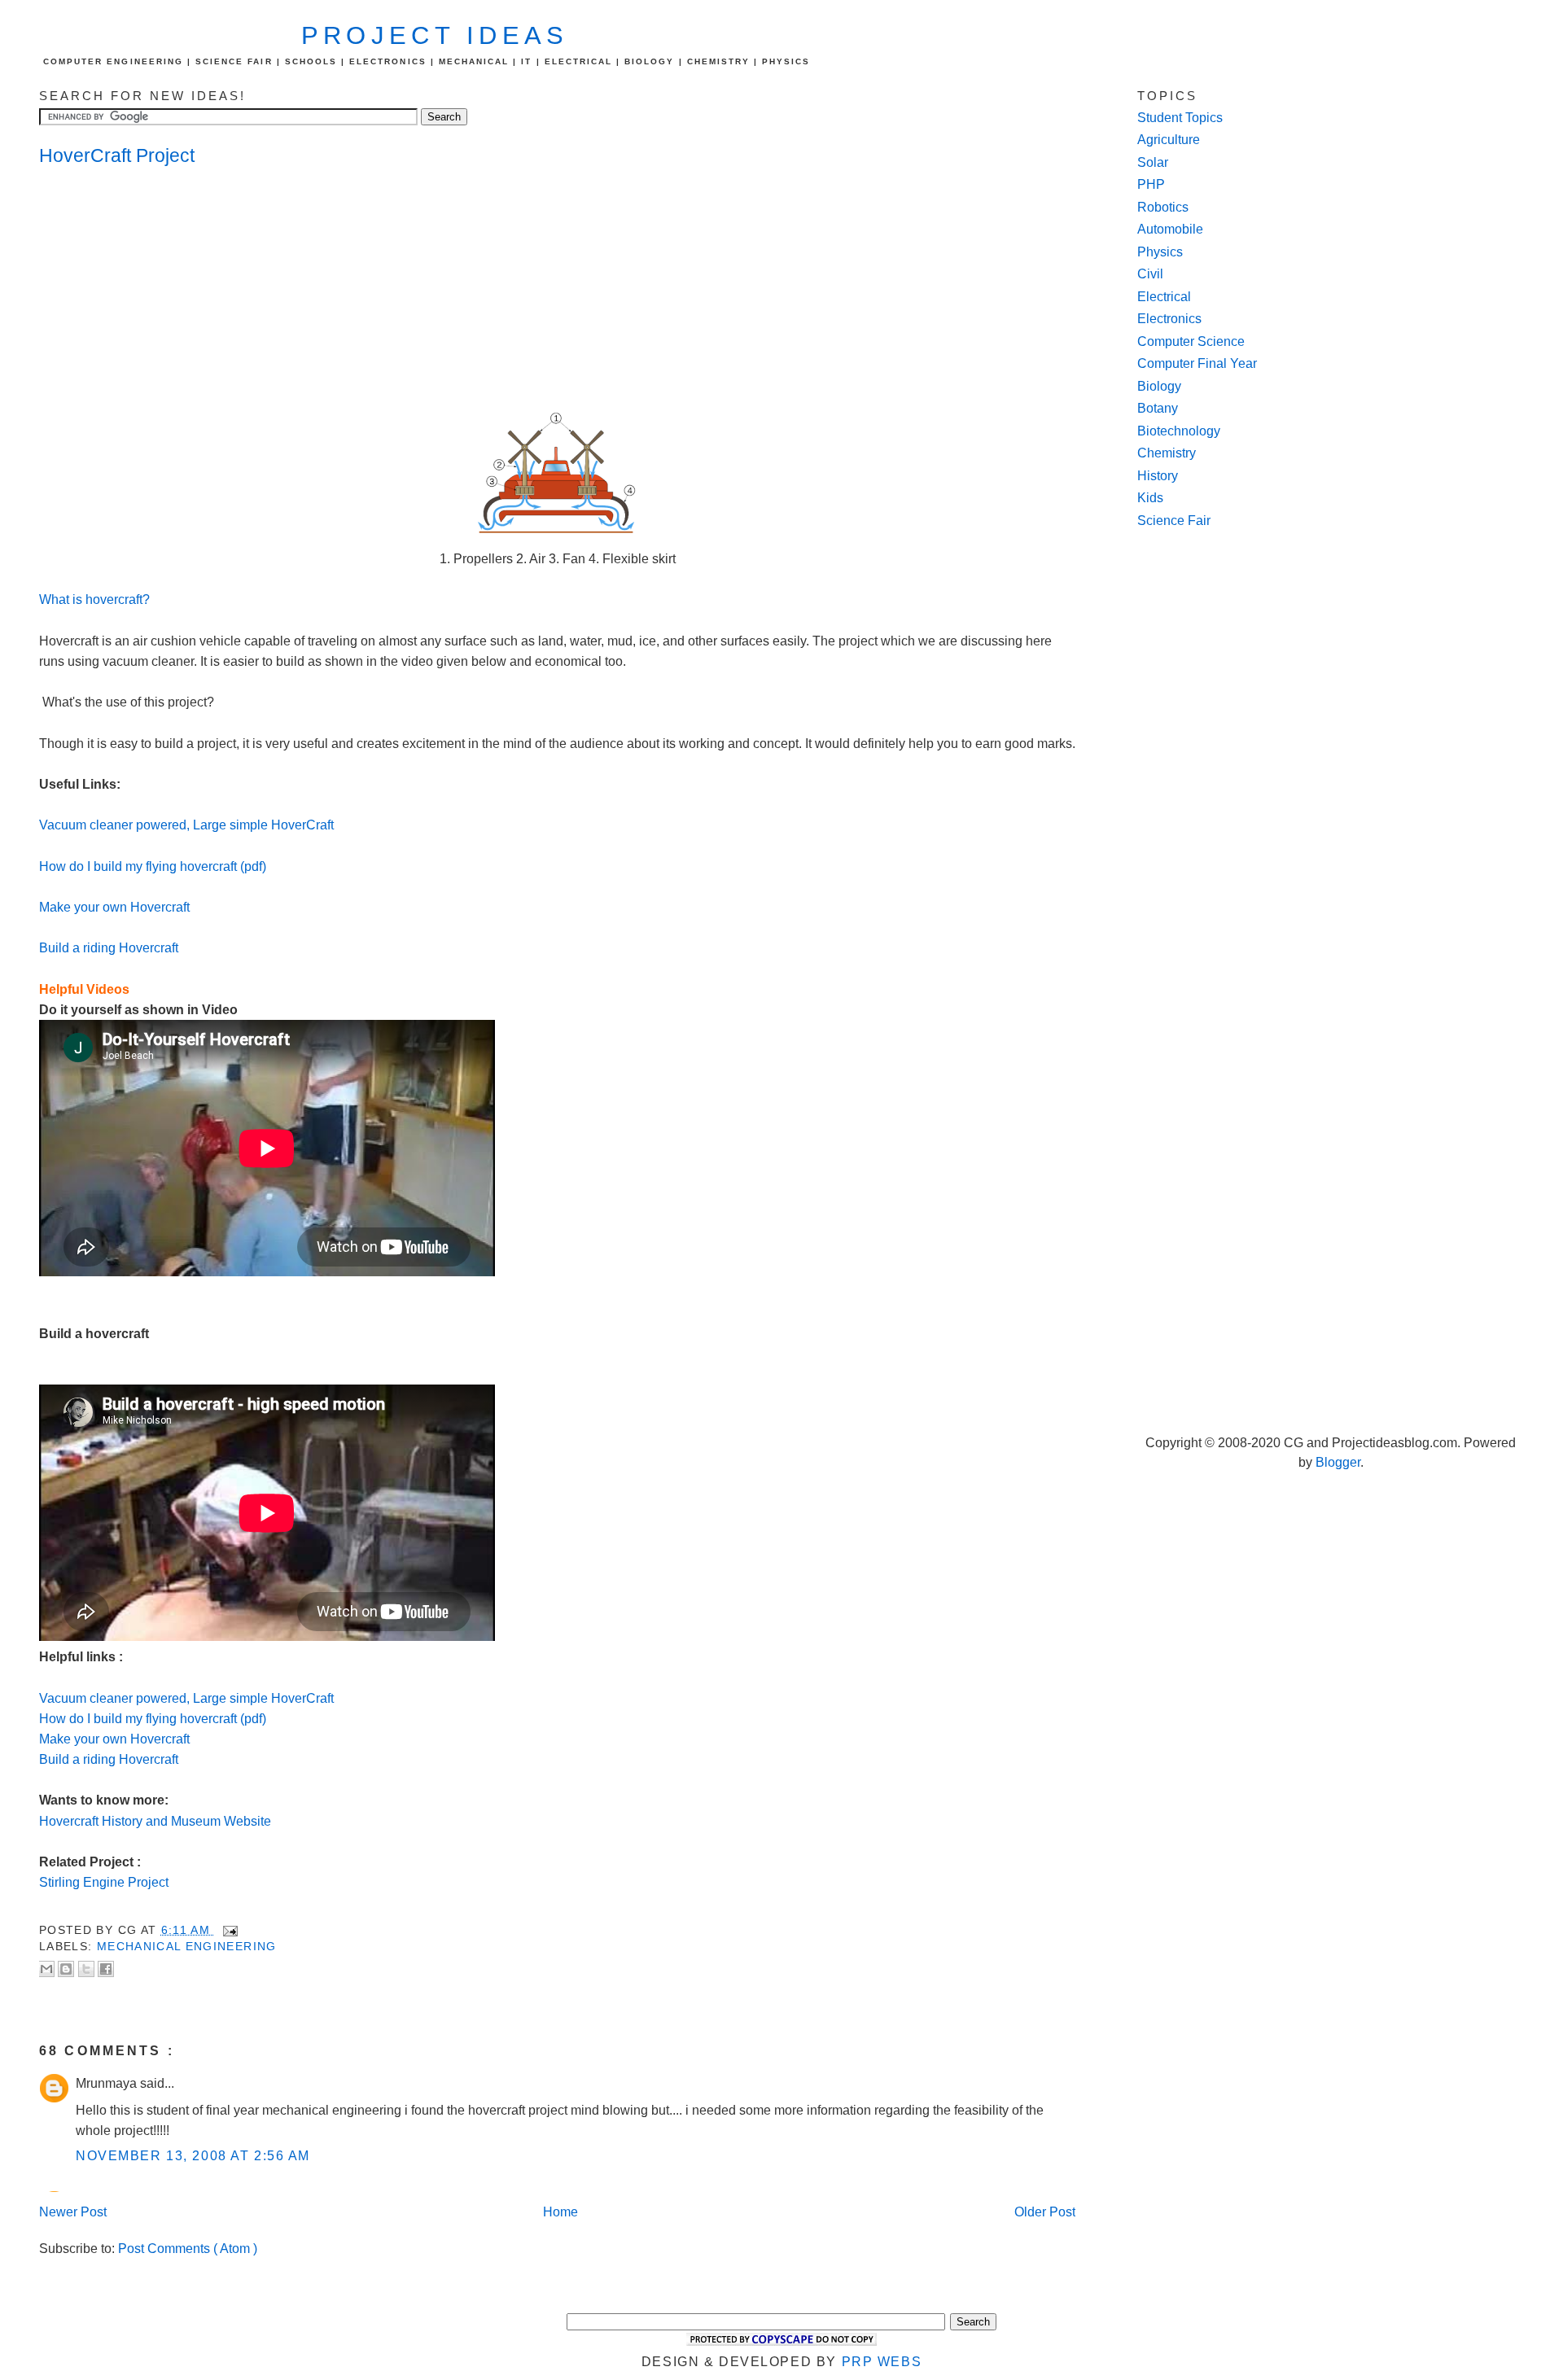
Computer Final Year (1197, 363)
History (1158, 476)
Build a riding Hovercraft (109, 948)
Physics (1160, 252)
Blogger (1338, 1462)
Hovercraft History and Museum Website (155, 1821)
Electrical (1164, 297)
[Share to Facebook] (106, 1969)
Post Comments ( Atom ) (188, 2249)
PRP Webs (882, 2362)
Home (560, 2212)
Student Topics (1180, 118)
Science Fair (1174, 521)
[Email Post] (228, 1930)
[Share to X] (86, 1969)
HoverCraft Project (117, 155)
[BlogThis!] (66, 1969)
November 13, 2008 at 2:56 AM (193, 2156)
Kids (1150, 498)
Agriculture (1169, 140)
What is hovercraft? (94, 599)
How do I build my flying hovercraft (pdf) (153, 866)
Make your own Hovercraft (114, 907)
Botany (1158, 408)
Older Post (1045, 2212)
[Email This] (46, 1969)
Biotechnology (1179, 431)
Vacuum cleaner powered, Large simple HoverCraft (186, 825)
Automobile (1170, 229)
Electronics (1169, 319)
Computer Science (1191, 341)
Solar (1153, 162)
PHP (1151, 184)
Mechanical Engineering (187, 1947)
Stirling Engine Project (104, 1882)
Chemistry (1167, 453)
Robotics (1163, 207)
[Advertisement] (169, 290)
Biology (1159, 386)
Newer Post (73, 2212)
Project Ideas (435, 35)
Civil (1150, 274)
